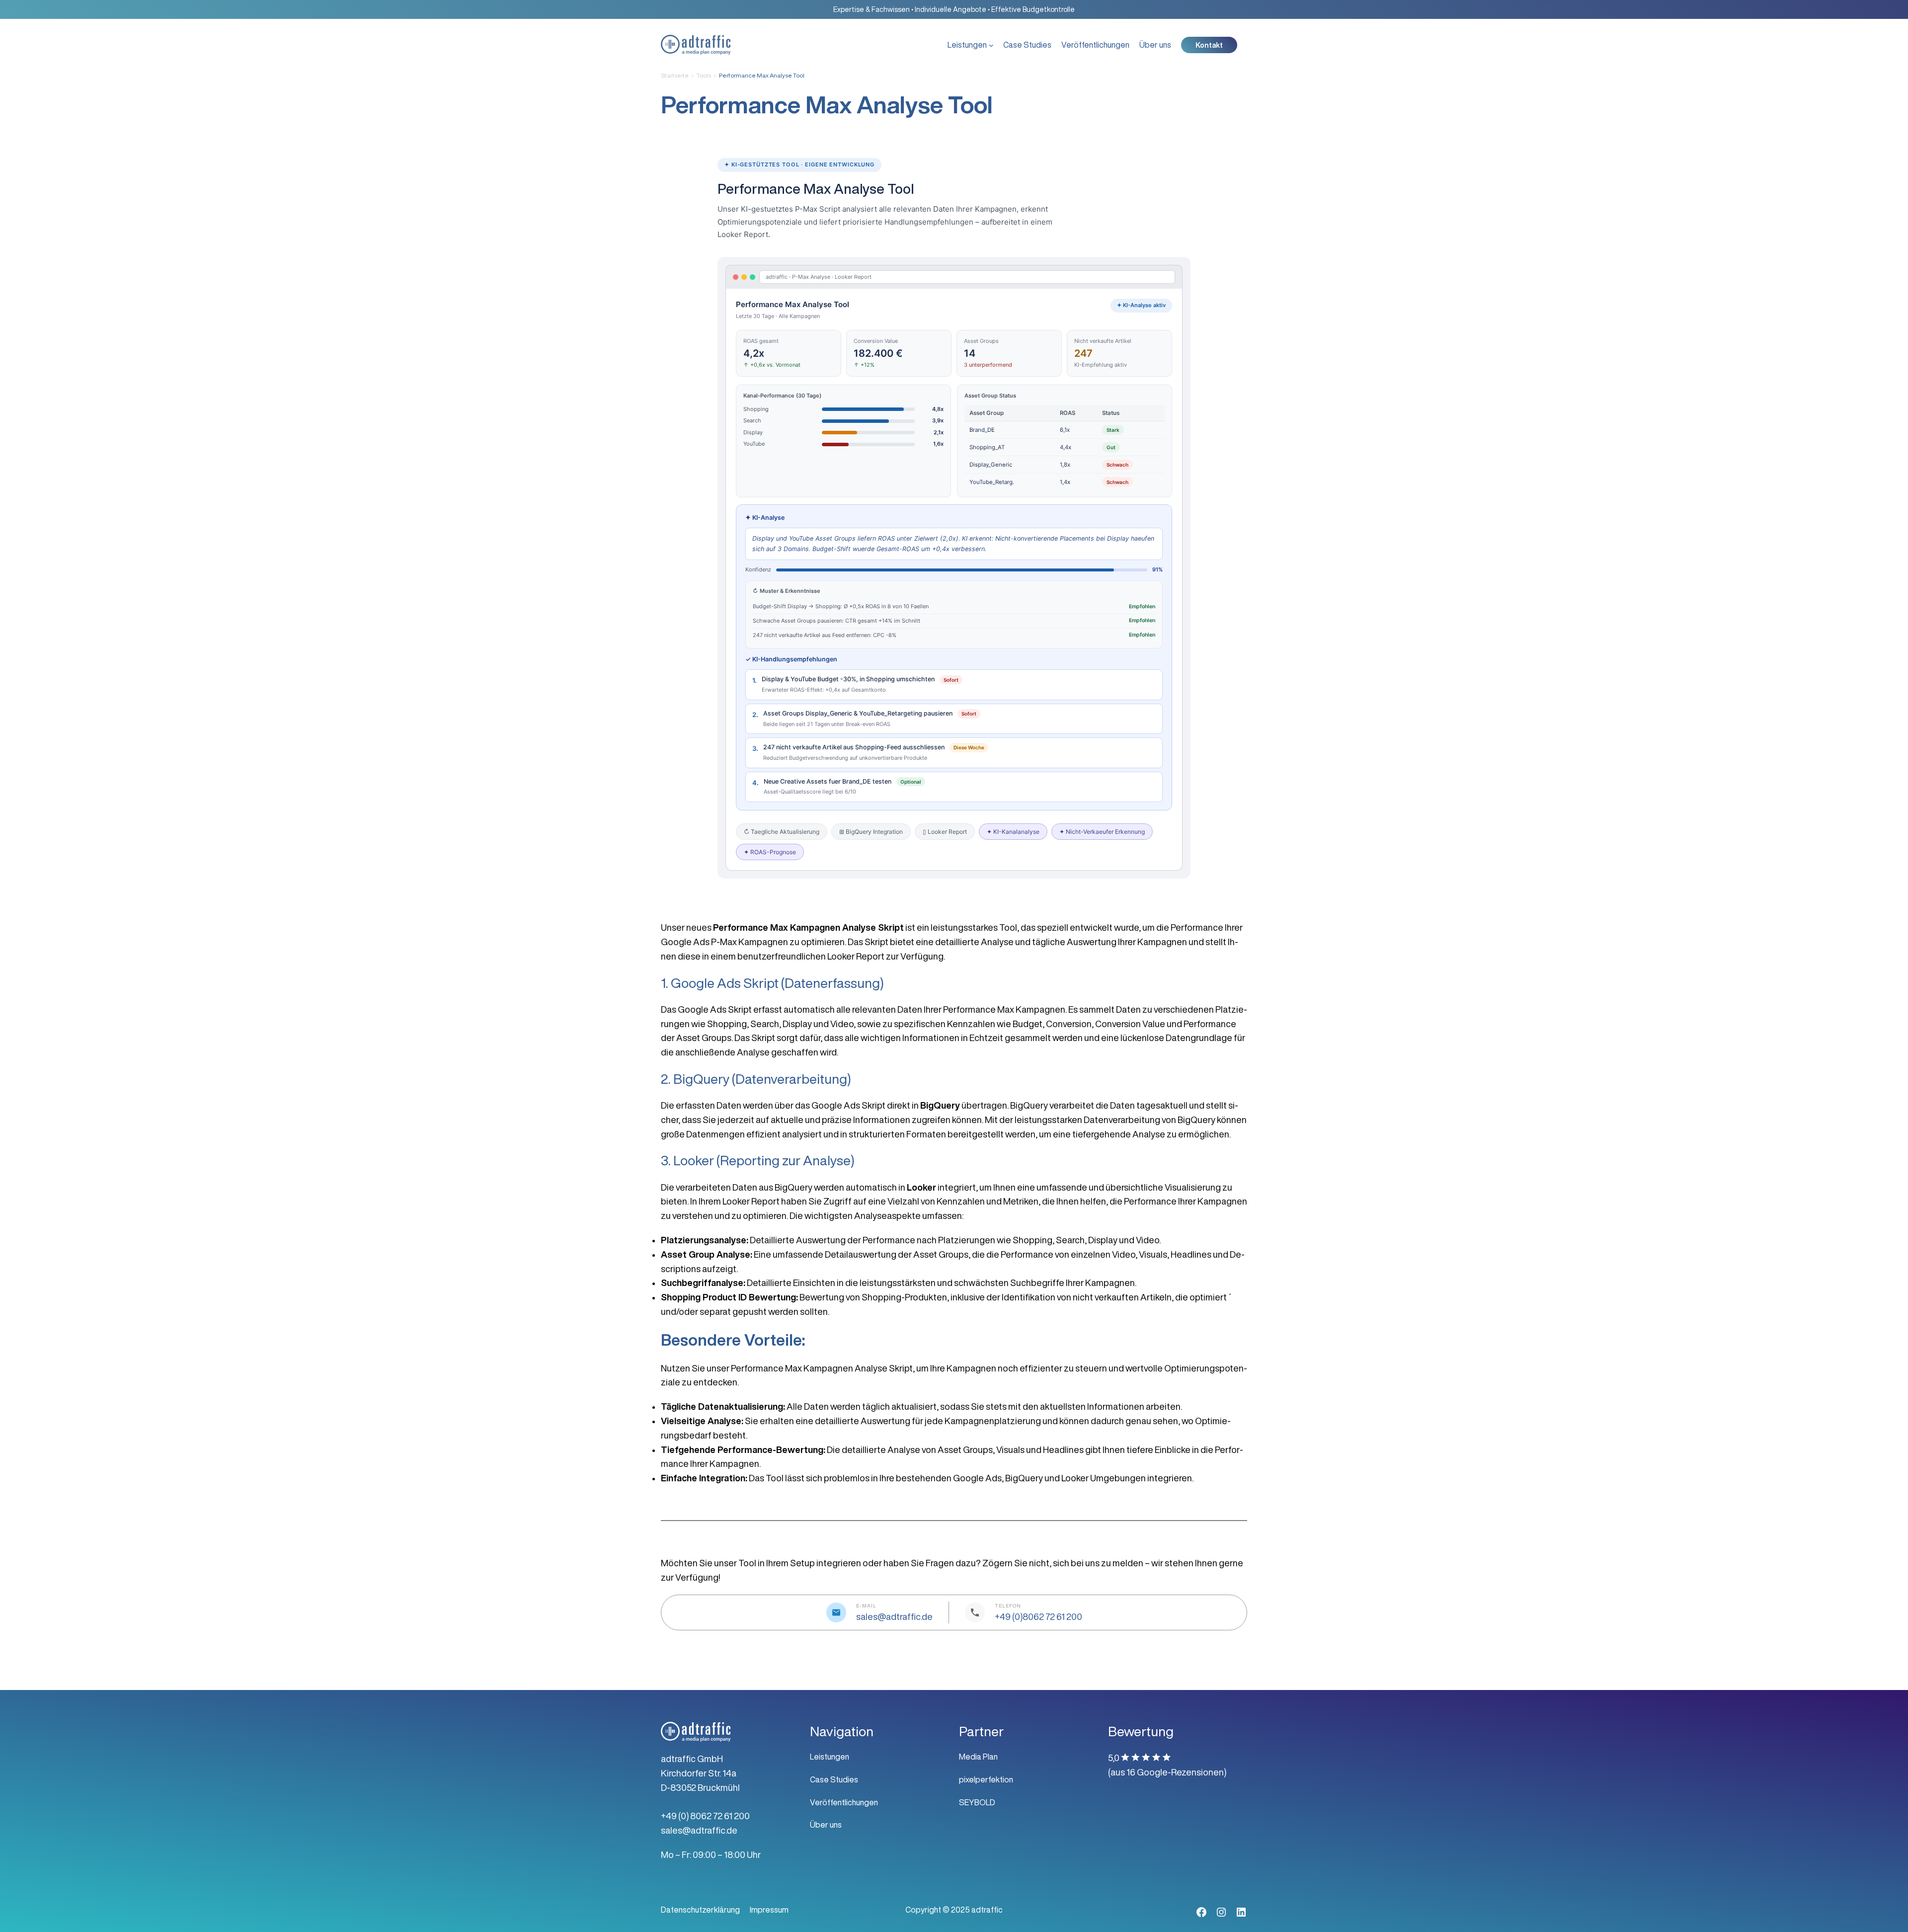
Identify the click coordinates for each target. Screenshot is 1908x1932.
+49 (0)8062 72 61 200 (1038, 1616)
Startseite (675, 75)
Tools (704, 75)
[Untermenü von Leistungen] (991, 45)
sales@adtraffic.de (894, 1616)
